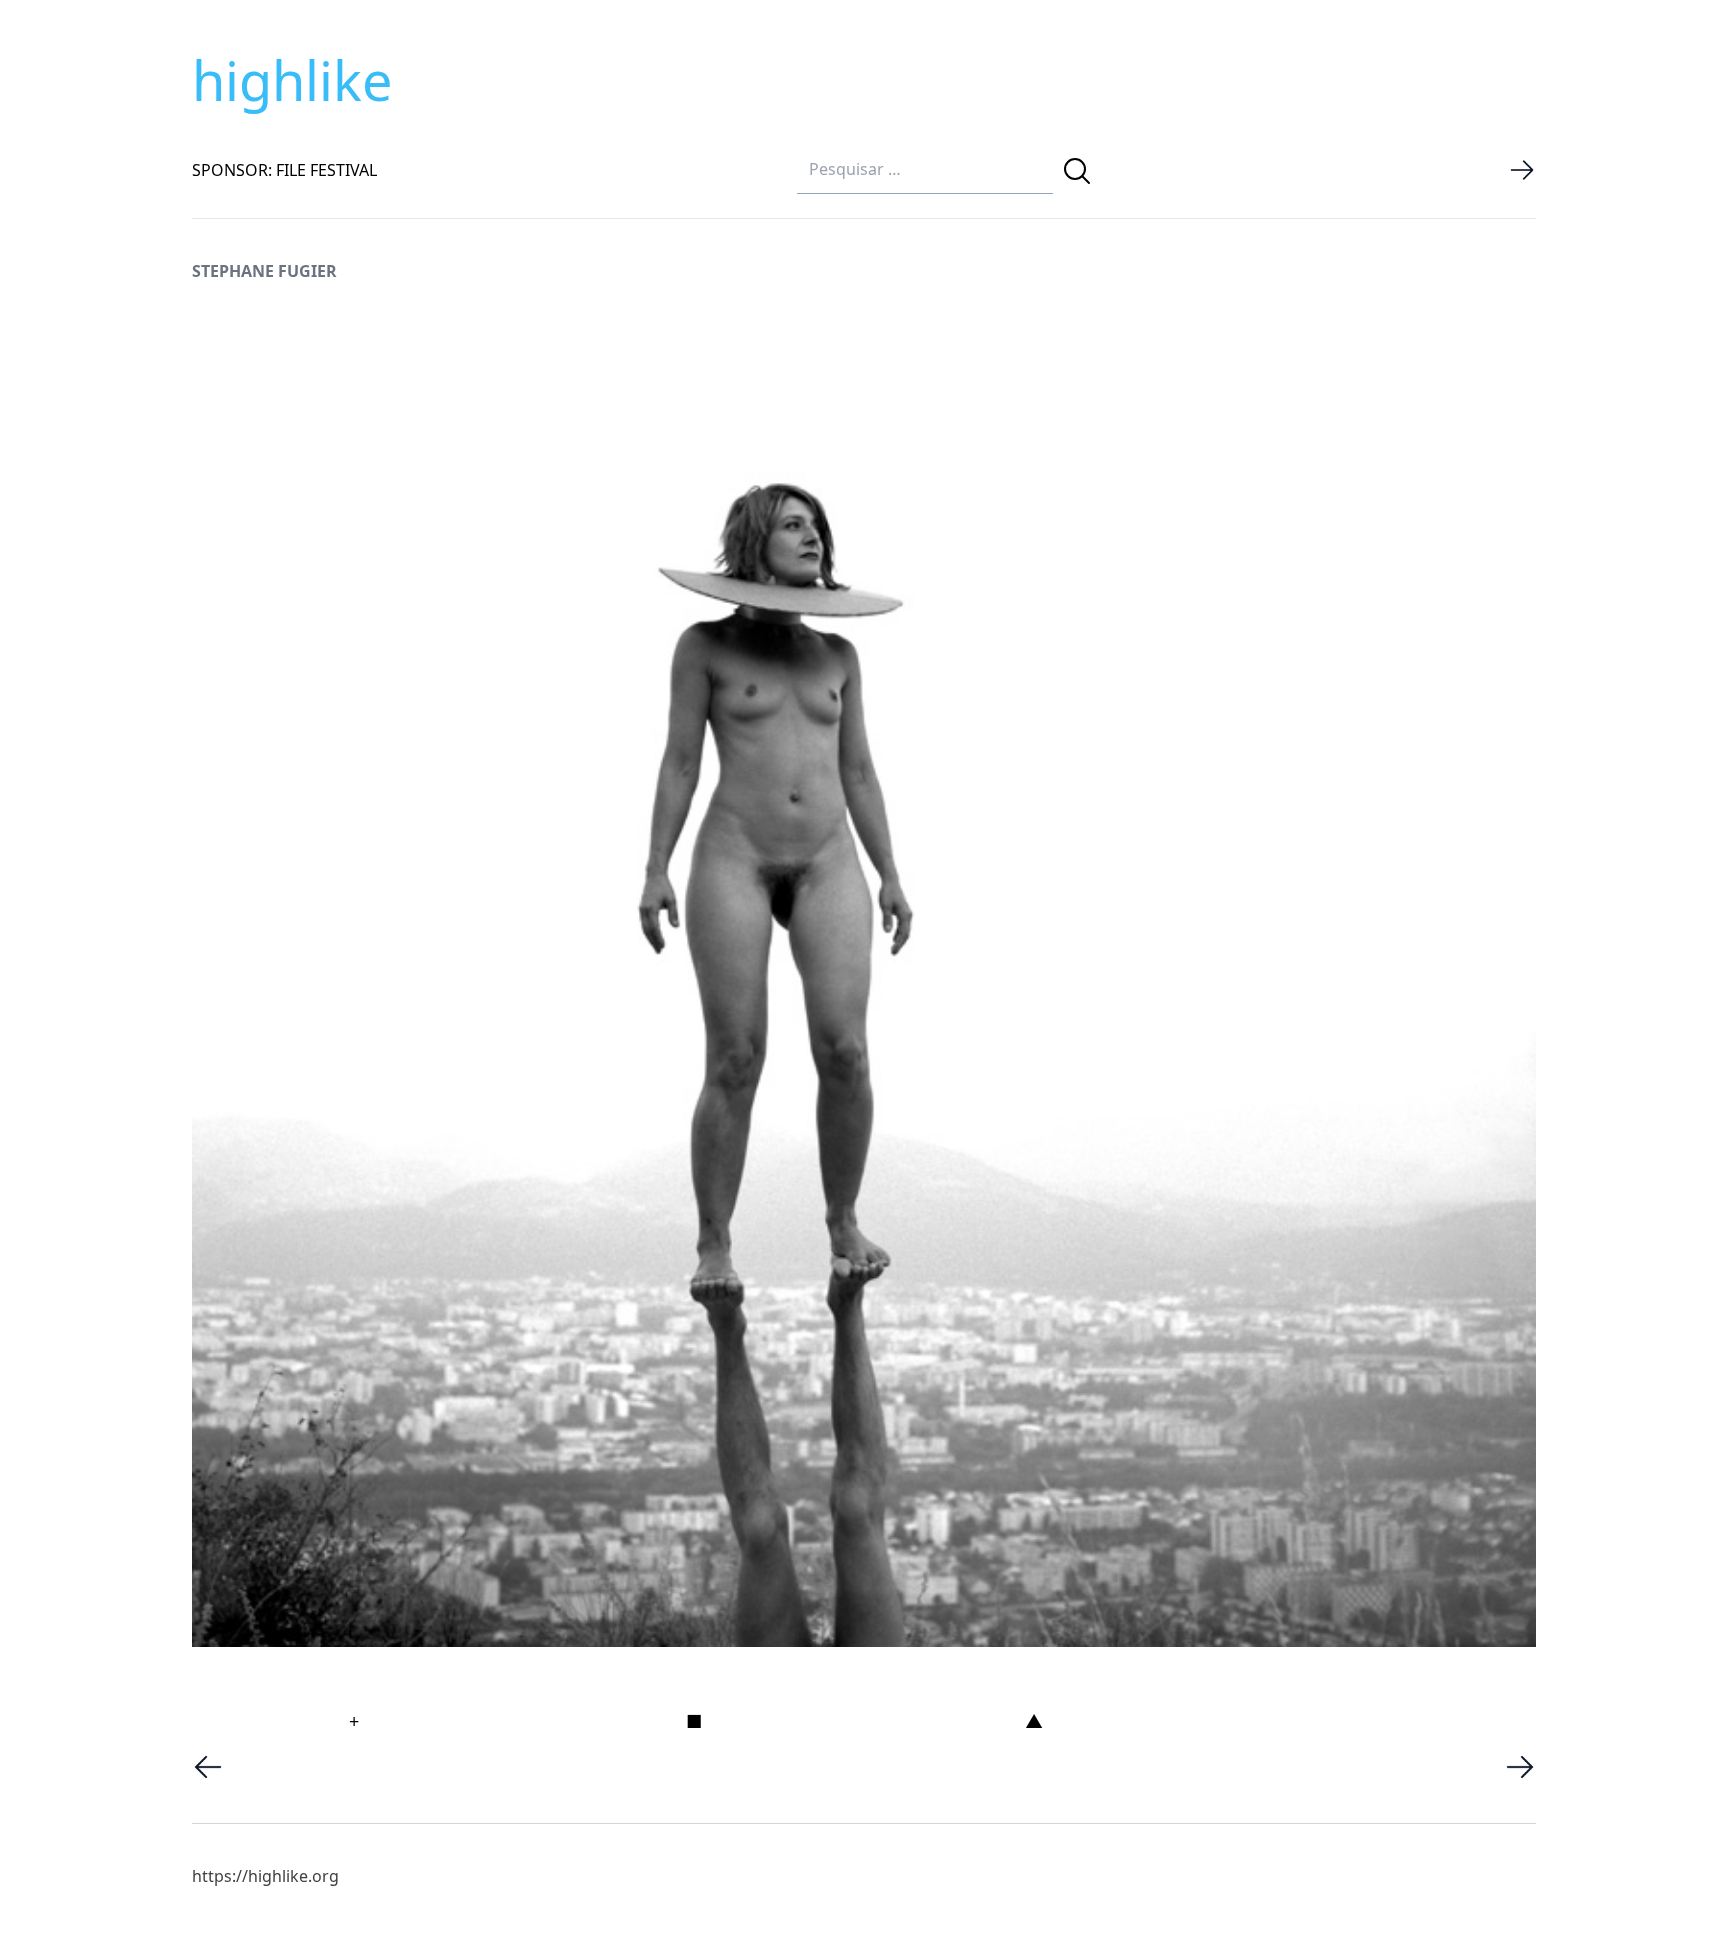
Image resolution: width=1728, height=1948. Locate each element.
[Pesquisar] (1077, 171)
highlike (292, 80)
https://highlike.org (265, 1876)
